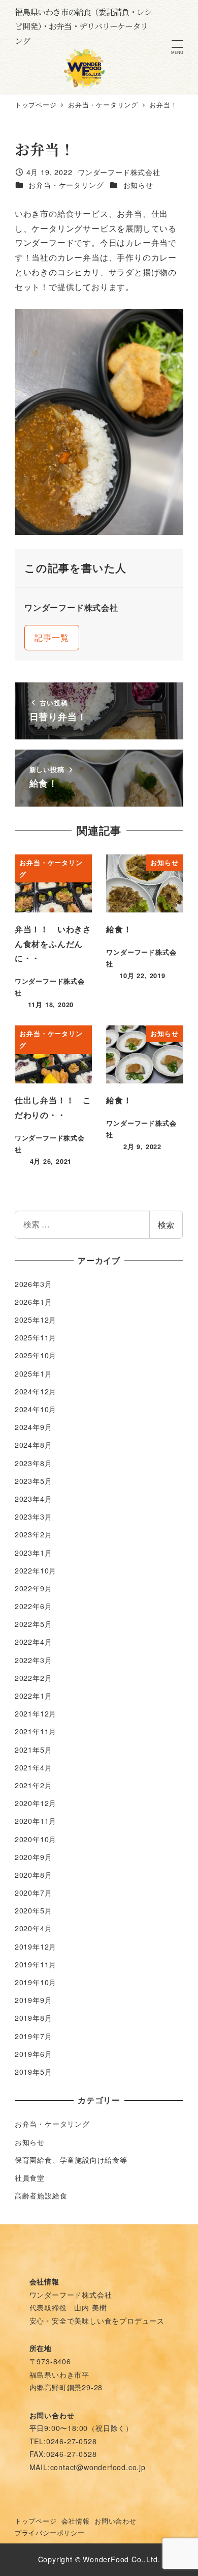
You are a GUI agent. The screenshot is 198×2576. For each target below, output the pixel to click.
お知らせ (138, 185)
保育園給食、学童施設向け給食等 (71, 2160)
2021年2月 (34, 1785)
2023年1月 (34, 1553)
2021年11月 (36, 1731)
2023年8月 (34, 1463)
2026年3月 (34, 1284)
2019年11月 (36, 1964)
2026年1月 (34, 1302)
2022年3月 (34, 1660)
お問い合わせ (115, 2521)
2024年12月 (36, 1391)
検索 (166, 1225)
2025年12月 (36, 1320)
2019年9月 (34, 2000)
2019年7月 (34, 2036)
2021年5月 (34, 1750)
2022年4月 (34, 1642)
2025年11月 (36, 1337)
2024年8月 (34, 1445)
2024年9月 (34, 1427)
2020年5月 (34, 1910)
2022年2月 (34, 1678)
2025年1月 (34, 1373)
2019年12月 (36, 1947)
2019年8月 (34, 2018)
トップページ (36, 2521)
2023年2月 (34, 1534)
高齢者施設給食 (41, 2195)
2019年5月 (34, 2072)
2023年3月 (34, 1516)
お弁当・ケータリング (66, 185)
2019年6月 (34, 2054)
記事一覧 (52, 637)
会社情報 (75, 2521)
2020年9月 (34, 1857)
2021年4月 (34, 1767)
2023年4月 (34, 1499)
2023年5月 (34, 1481)
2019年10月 (36, 1982)
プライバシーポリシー (50, 2532)
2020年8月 (34, 1875)
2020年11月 (36, 1821)
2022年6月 (34, 1606)
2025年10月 (36, 1355)
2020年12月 (36, 1803)
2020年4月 (34, 1928)
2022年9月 (34, 1588)
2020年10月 (36, 1839)
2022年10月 (36, 1570)
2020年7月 (34, 1893)
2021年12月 (36, 1713)
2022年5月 (34, 1624)
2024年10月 (36, 1409)
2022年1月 (34, 1696)
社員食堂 (30, 2178)
